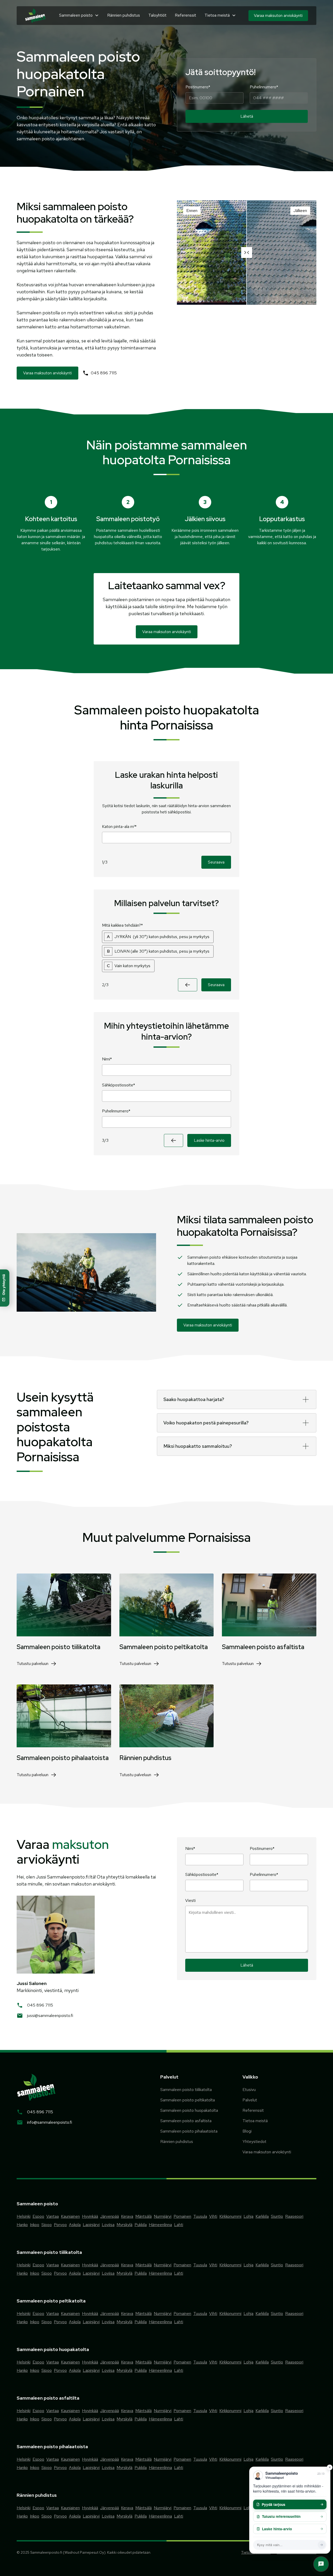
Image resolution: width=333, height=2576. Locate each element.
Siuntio (277, 2216)
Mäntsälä (143, 2216)
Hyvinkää (90, 2216)
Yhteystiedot (254, 2142)
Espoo (38, 2216)
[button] (79, 15)
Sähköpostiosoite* (119, 1085)
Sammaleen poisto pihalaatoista (189, 2131)
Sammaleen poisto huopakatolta (189, 2110)
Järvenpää (110, 2216)
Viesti (190, 1900)
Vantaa (53, 2216)
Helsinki (24, 2216)
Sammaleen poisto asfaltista (186, 2121)
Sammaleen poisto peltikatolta (188, 2100)
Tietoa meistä (255, 2121)
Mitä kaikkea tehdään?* (122, 925)
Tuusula (200, 2216)
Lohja (248, 2216)
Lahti (179, 2225)
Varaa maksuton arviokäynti (278, 15)
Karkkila (262, 2216)
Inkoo (35, 2225)
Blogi (247, 2131)
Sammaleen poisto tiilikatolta (186, 2090)
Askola (75, 2225)
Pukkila (141, 2225)
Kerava (127, 2216)
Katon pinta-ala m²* (119, 826)
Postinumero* (198, 87)
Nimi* (107, 1059)
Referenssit (185, 15)
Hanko (22, 2225)
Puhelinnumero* (264, 87)
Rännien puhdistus (124, 15)
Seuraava (216, 862)
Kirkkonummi (230, 2216)
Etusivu (249, 2090)
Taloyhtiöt (157, 15)
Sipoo (47, 2225)
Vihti (213, 2216)
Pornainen (182, 2216)
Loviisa (108, 2225)
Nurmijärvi (163, 2216)
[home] (35, 16)
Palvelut (250, 2100)
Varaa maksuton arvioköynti (267, 2152)
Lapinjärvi (91, 2225)
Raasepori (294, 2216)
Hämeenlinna (160, 2225)
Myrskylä (124, 2225)
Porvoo (60, 2225)
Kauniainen (70, 2216)
